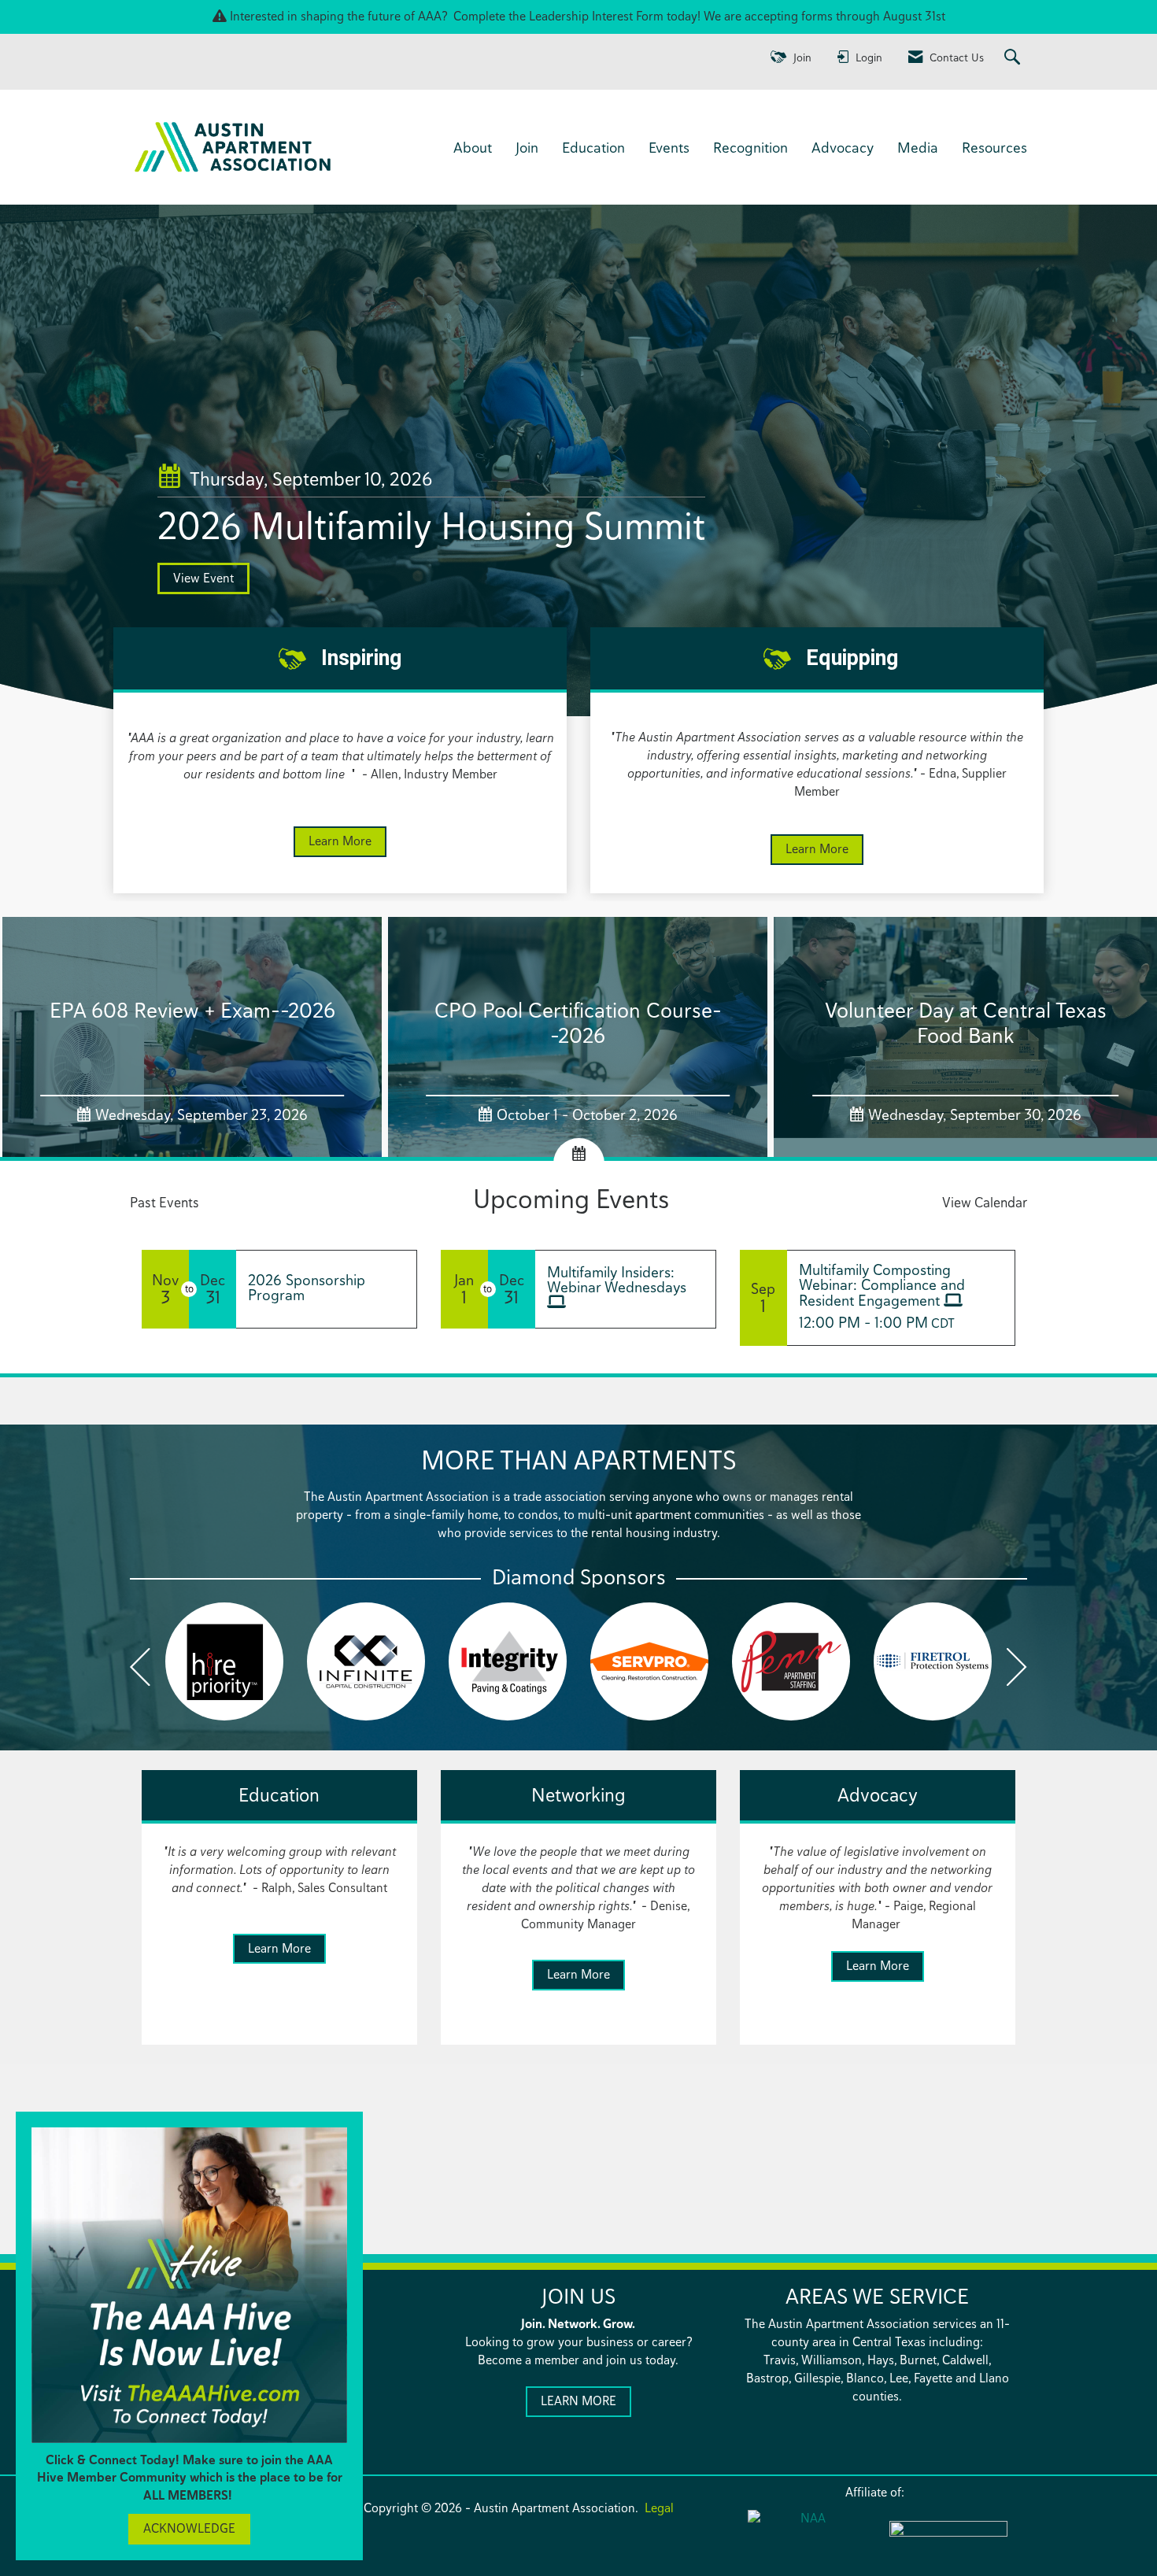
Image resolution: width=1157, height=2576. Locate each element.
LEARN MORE (578, 2401)
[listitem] (578, 463)
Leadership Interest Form (596, 16)
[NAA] (807, 2538)
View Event (203, 578)
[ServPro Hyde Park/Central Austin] (224, 1661)
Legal (659, 2508)
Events (669, 147)
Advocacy (843, 147)
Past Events (164, 1202)
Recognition (750, 147)
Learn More (340, 841)
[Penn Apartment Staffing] (366, 1661)
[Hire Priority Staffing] (933, 1661)
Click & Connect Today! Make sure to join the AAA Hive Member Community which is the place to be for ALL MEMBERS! (190, 2478)
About (473, 147)
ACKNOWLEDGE (189, 2528)
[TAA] (948, 2539)
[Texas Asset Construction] (791, 1661)
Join (527, 147)
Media (918, 147)
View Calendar (985, 1202)
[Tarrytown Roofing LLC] (649, 1661)
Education (593, 147)
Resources (994, 147)
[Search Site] (1014, 58)
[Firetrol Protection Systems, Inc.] (508, 1661)
